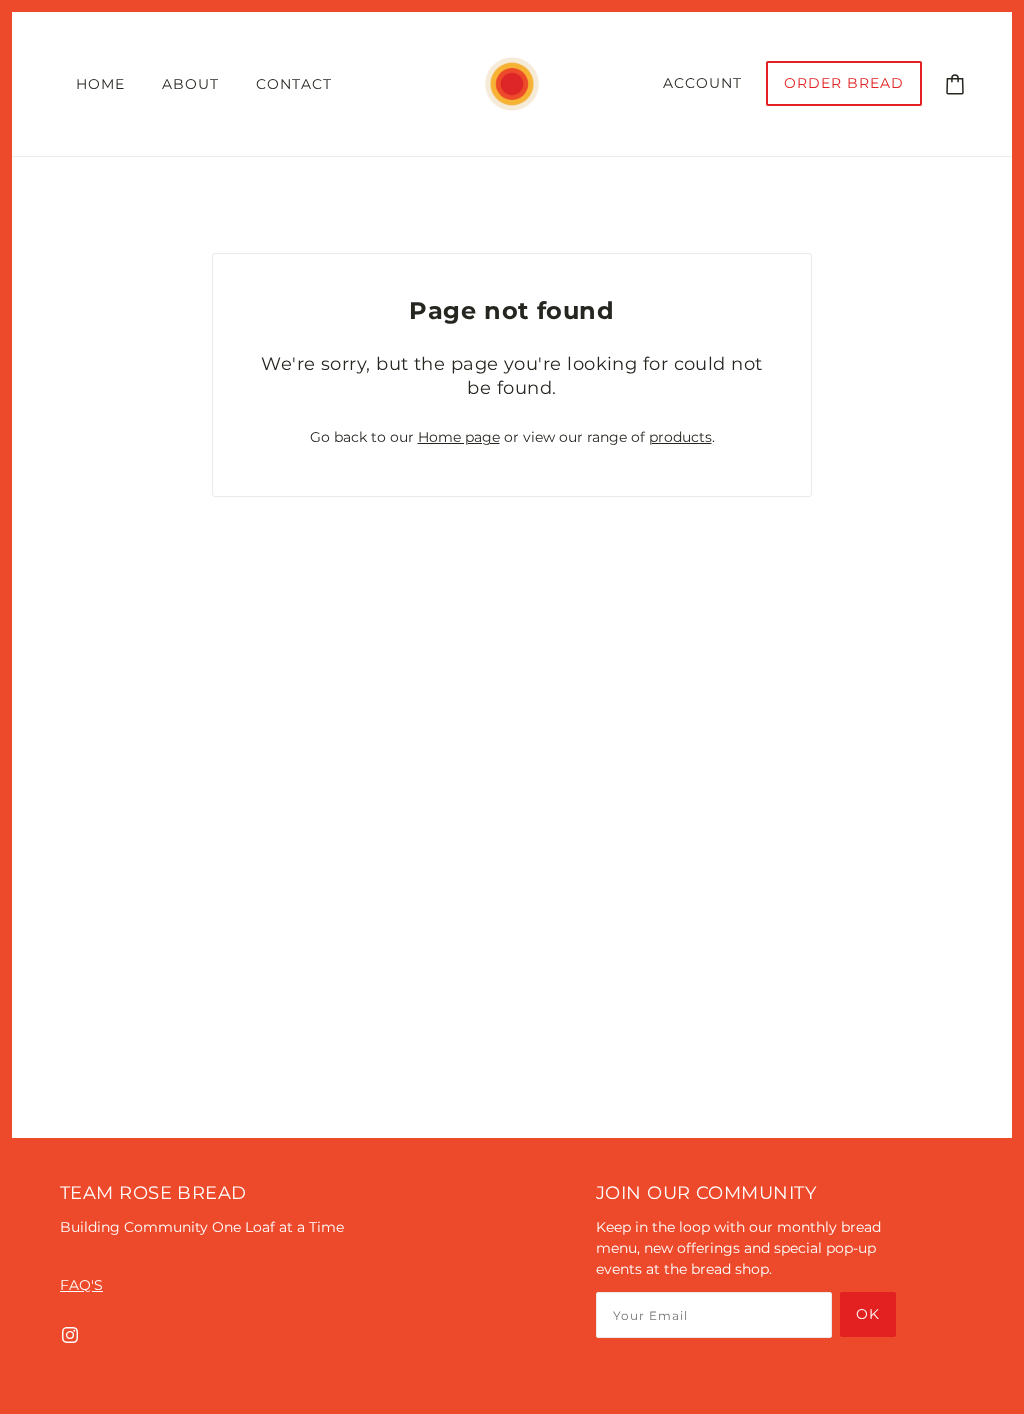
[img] (70, 1334)
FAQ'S (81, 1285)
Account (702, 83)
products (680, 437)
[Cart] (955, 83)
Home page (459, 437)
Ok (868, 1314)
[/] (511, 83)
